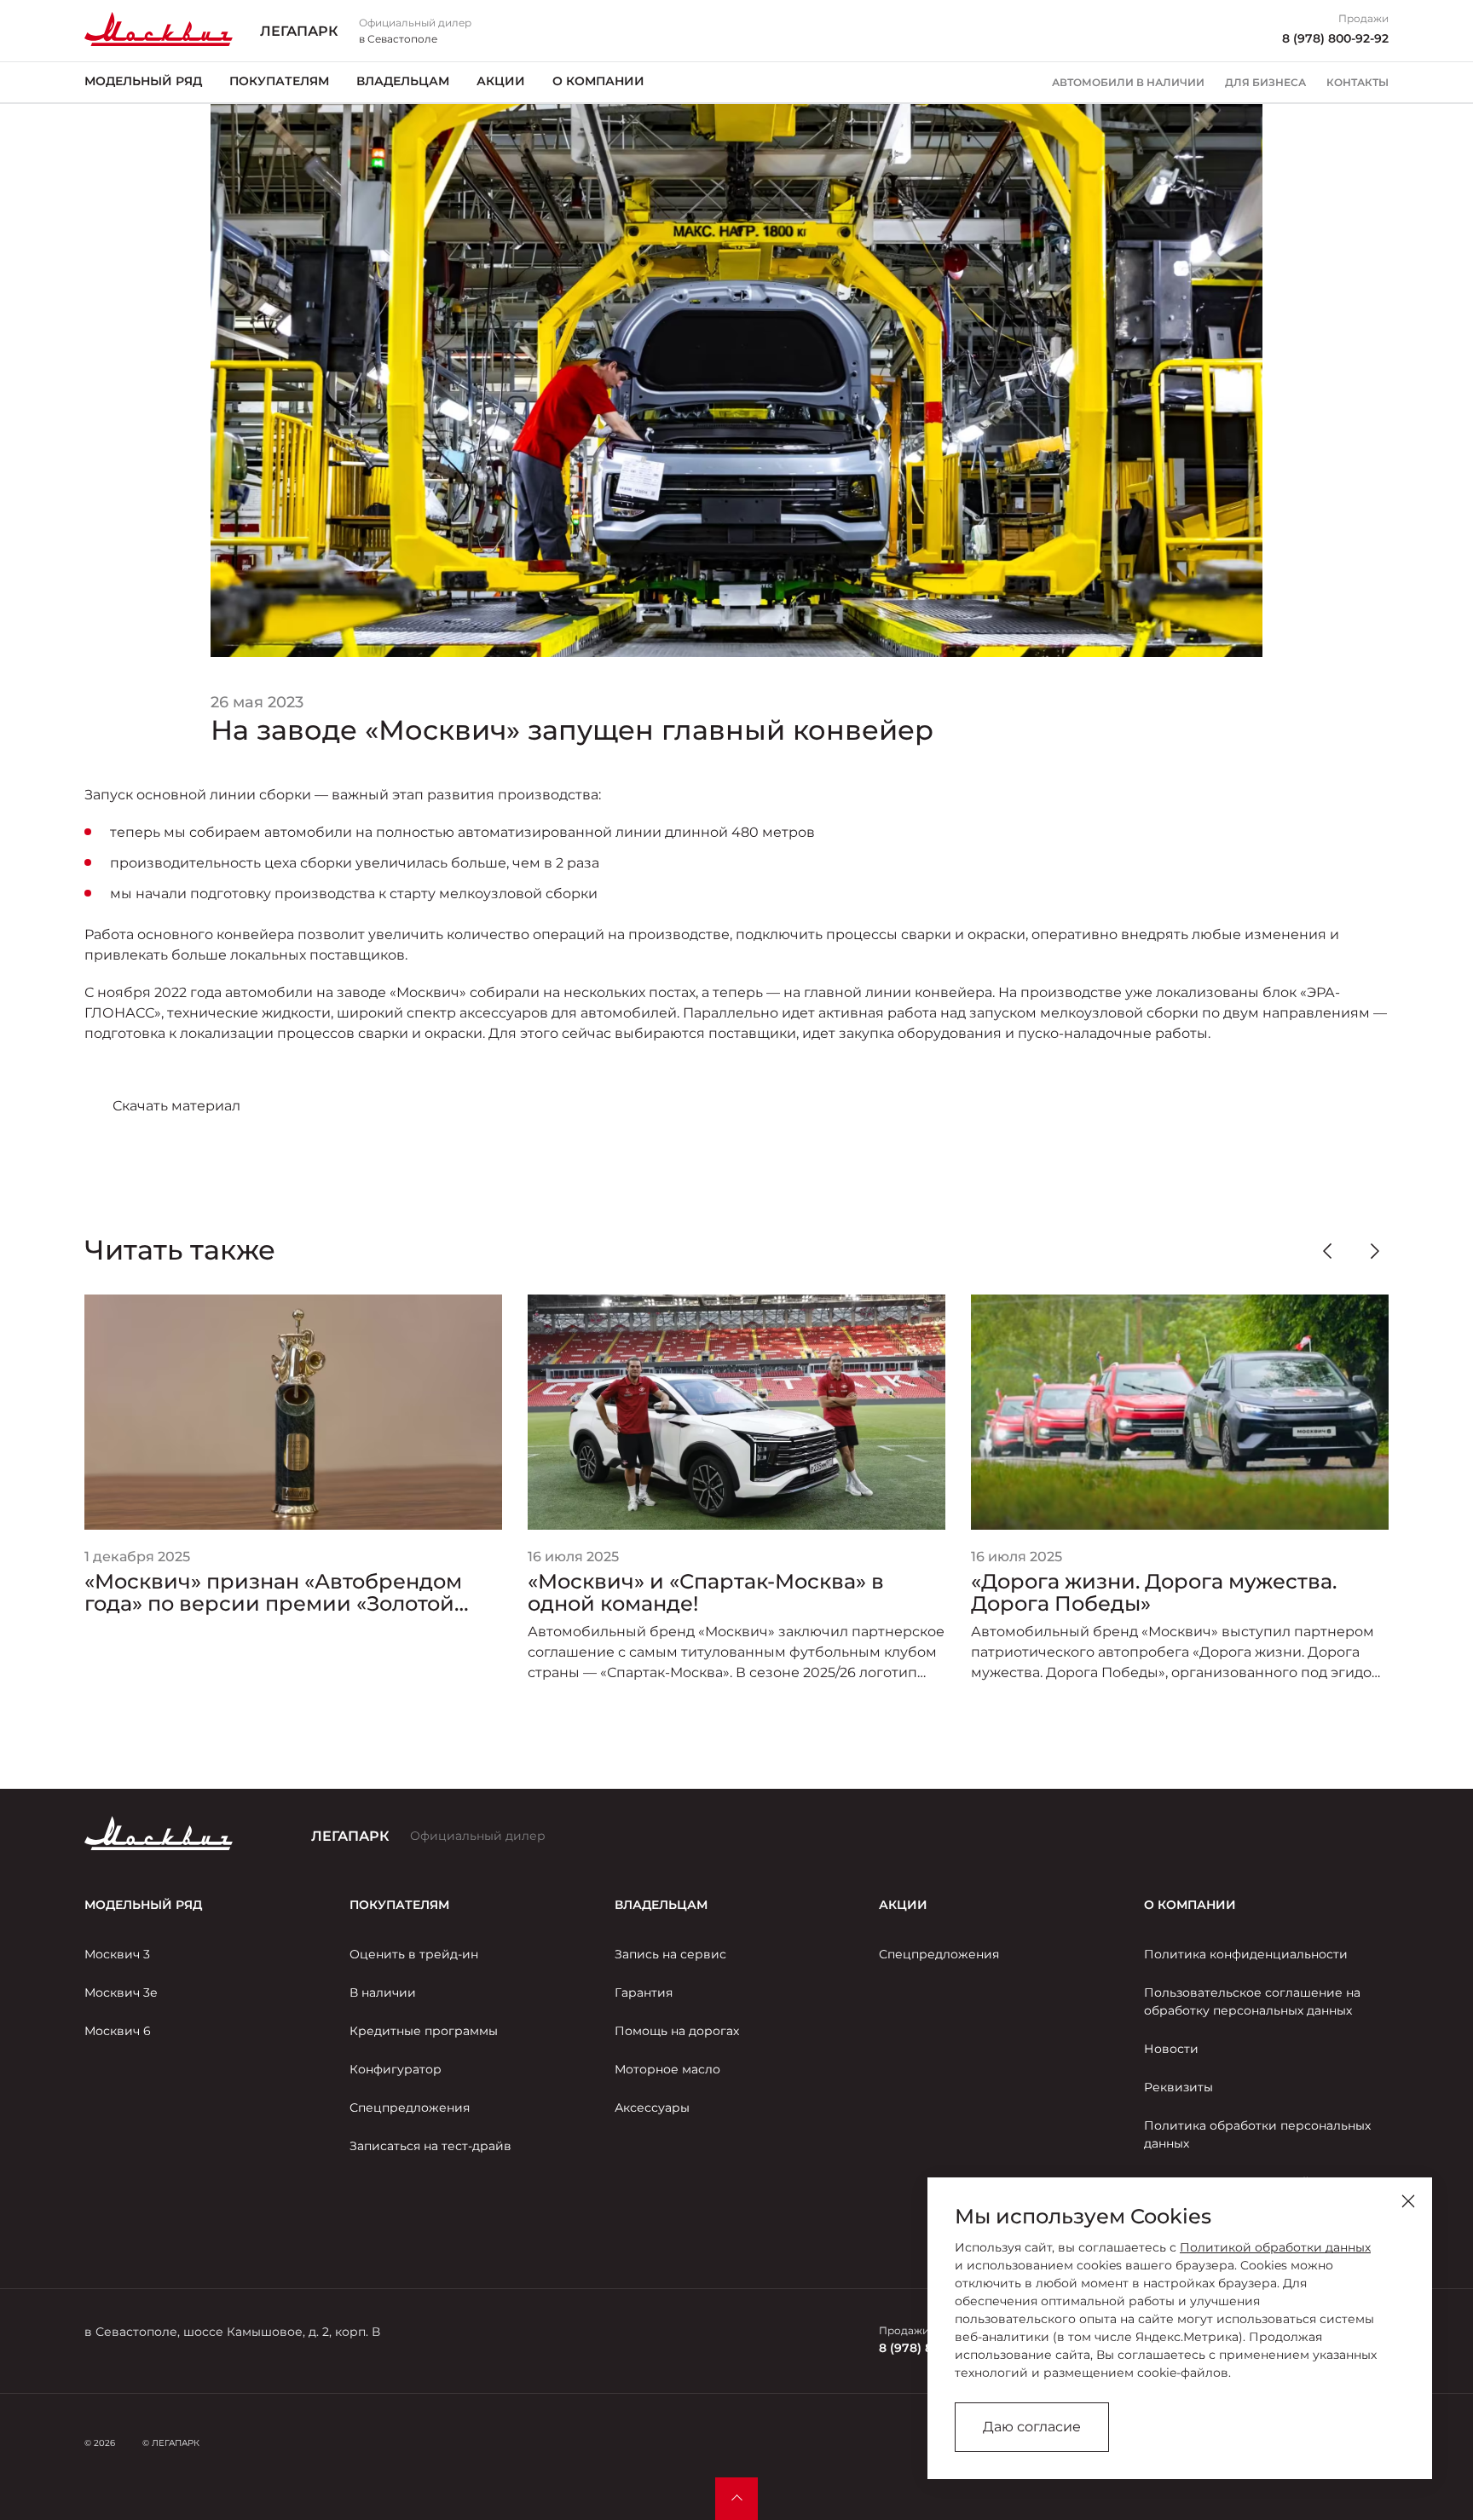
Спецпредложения (410, 2108)
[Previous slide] (1327, 1251)
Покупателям (279, 81)
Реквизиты (1178, 2087)
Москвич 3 (117, 1954)
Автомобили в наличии (1128, 83)
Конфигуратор (396, 2069)
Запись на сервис (670, 1954)
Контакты (1357, 83)
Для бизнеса (1265, 83)
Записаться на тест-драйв (430, 2146)
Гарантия (644, 1992)
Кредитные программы (424, 2031)
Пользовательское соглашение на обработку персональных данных (1252, 2001)
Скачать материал (176, 1106)
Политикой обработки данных (1275, 2247)
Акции (501, 81)
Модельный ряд (143, 81)
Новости (1171, 2049)
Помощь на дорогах (677, 2031)
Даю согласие (1032, 2427)
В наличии (383, 1992)
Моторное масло (667, 2069)
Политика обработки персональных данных (1257, 2134)
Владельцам (403, 81)
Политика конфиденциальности (1246, 1954)
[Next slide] (1375, 1251)
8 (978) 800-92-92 (1335, 38)
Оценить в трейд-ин (414, 1954)
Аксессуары (652, 2108)
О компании (598, 81)
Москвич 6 (118, 2031)
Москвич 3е (121, 1992)
